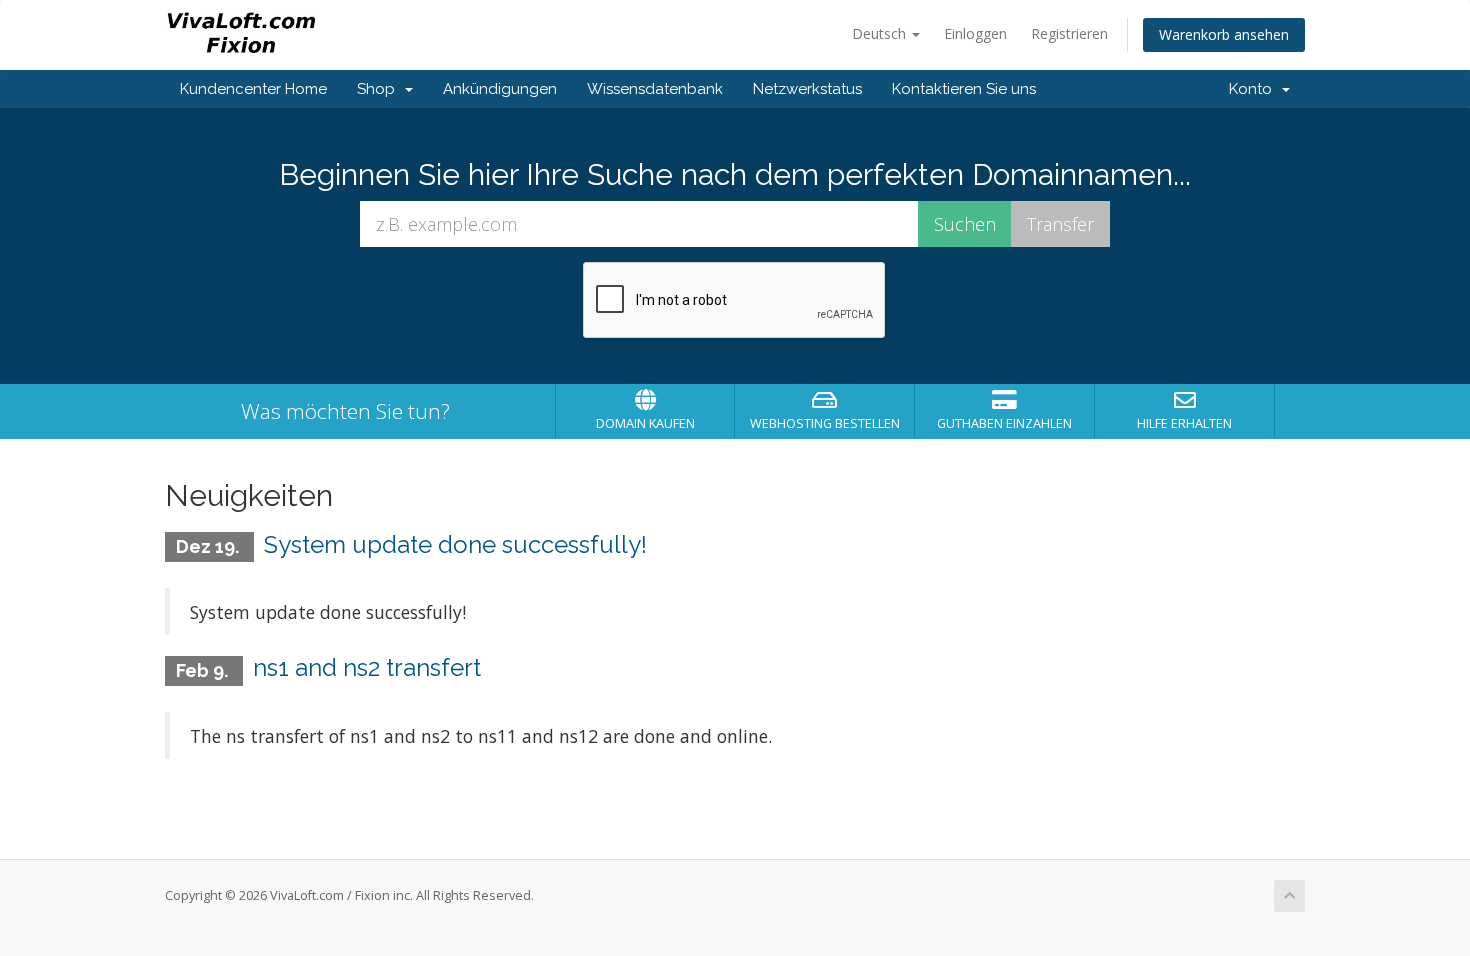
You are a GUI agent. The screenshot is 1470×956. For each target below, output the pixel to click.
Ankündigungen (500, 89)
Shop (380, 89)
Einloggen (975, 33)
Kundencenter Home (253, 89)
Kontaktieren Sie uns (964, 89)
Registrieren (1069, 33)
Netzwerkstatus (807, 89)
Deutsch (881, 33)
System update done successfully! (455, 544)
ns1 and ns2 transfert (367, 667)
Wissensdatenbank (655, 89)
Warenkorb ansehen (1224, 34)
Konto (1254, 89)
